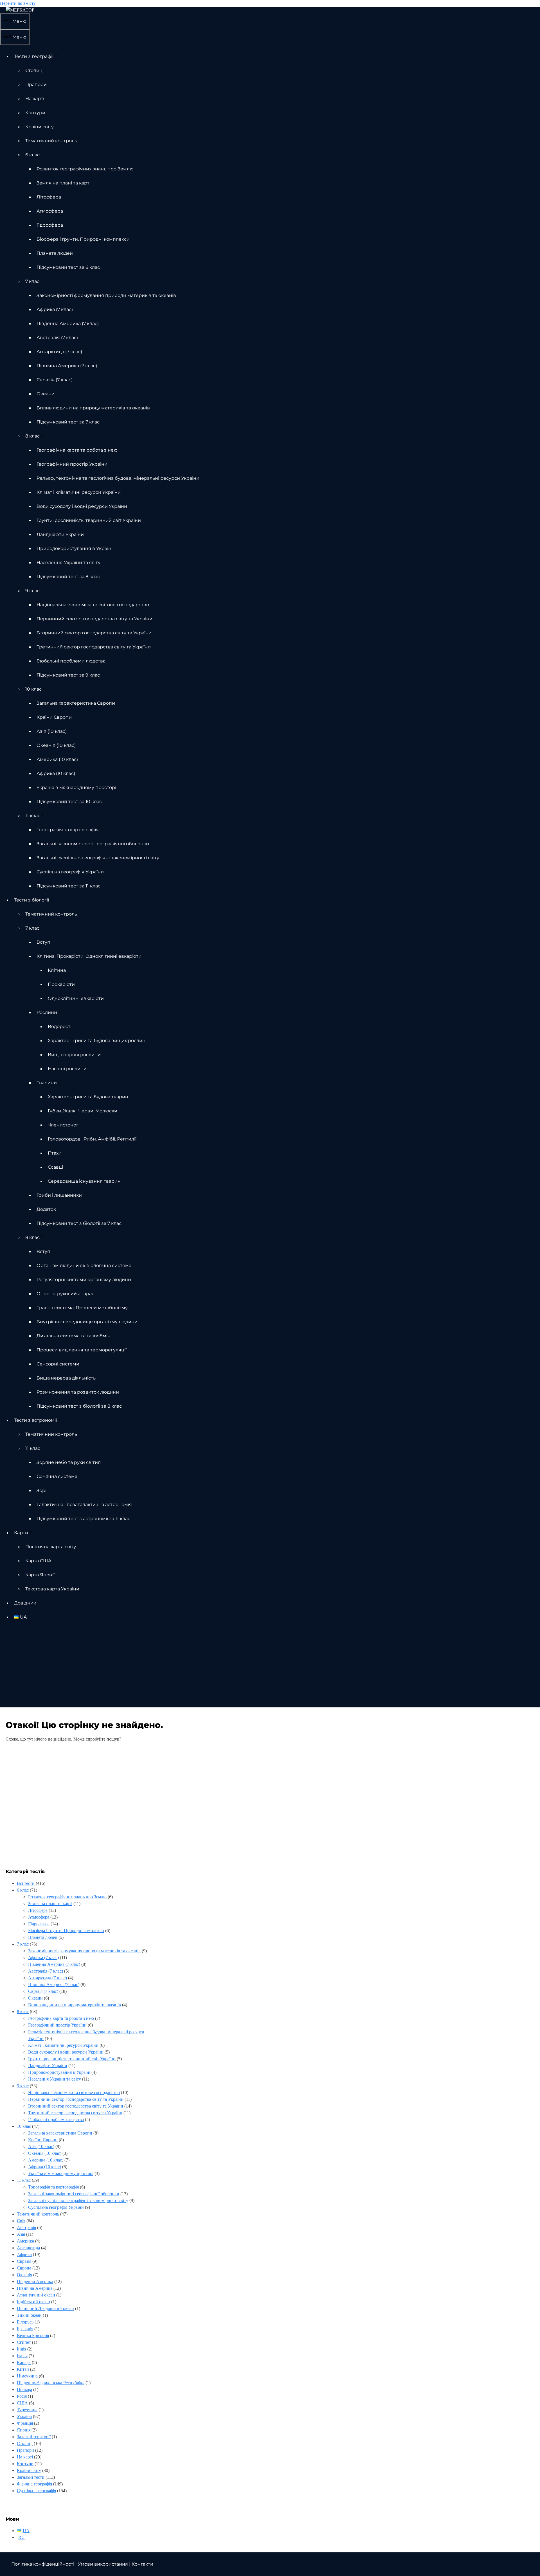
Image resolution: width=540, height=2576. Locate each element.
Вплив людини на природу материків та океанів (93, 408)
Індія (22, 2349)
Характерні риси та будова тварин (88, 1097)
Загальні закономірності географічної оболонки (93, 844)
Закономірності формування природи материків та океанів (106, 295)
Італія (22, 2356)
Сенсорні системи (58, 1364)
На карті (35, 99)
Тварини (47, 1083)
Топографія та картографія (68, 830)
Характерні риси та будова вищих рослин (97, 1041)
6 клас (32, 155)
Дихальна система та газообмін (74, 1336)
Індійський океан (33, 2302)
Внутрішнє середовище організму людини (87, 1322)
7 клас (32, 281)
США (22, 2403)
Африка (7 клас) (55, 309)
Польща (24, 2389)
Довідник (25, 1603)
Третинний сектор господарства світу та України (94, 647)
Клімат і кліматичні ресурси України (79, 492)
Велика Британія (33, 2335)
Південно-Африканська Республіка (51, 2383)
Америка (25, 2241)
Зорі (41, 1490)
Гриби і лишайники (59, 1195)
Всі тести (26, 1883)
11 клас (33, 816)
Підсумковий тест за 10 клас (69, 802)
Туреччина (27, 2410)
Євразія (24, 2261)
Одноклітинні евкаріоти (76, 998)
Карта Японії (40, 1575)
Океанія (24, 2275)
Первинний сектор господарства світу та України (94, 619)
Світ (21, 2221)
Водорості (60, 1026)
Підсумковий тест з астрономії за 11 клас (83, 1519)
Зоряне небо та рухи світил (69, 1462)
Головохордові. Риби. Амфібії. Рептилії (92, 1139)
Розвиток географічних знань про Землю (85, 169)
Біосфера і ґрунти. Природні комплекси (83, 239)
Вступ (43, 942)
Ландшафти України (60, 534)
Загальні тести (31, 2477)
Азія (21, 2234)
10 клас (33, 689)
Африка (24, 2254)
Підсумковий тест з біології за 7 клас (79, 1223)
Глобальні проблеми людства (71, 661)
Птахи (55, 1153)
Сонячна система (57, 1476)
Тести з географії (34, 56)
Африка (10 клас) (56, 773)
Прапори (36, 84)
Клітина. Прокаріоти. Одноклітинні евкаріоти (89, 956)
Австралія (26, 2227)
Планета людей (55, 253)
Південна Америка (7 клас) (68, 324)
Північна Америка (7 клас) (67, 366)
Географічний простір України (72, 464)
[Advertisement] (270, 1668)
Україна (24, 2416)
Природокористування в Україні (75, 548)
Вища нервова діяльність (66, 1378)
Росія (22, 2396)
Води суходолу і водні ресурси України (82, 506)
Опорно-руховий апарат (65, 1294)
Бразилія (25, 2329)
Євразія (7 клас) (55, 380)
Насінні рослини (67, 1069)
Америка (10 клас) (57, 759)
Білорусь (25, 2322)
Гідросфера (50, 225)
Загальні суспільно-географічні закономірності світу (98, 858)
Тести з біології (31, 900)
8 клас (32, 436)
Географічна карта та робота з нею (77, 450)
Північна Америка (35, 2288)
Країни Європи (54, 717)
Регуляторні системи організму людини (84, 1280)
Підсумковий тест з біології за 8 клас (79, 1406)
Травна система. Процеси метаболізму (82, 1308)
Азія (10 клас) (52, 731)
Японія (24, 2430)
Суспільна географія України (70, 872)
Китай (23, 2369)
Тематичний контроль (51, 141)
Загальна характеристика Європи (76, 703)
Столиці (34, 70)
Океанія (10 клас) (56, 745)
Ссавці (55, 1167)
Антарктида (28, 2248)
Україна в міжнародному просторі (76, 787)
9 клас (32, 591)
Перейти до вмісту (18, 3)
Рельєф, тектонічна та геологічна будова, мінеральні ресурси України (118, 478)
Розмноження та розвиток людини (78, 1392)
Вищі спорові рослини (74, 1055)
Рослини (47, 1012)
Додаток (46, 1209)
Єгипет (24, 2342)
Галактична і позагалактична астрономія (84, 1505)
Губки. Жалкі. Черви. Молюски (83, 1111)
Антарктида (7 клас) (59, 352)
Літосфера (49, 197)
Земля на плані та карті (64, 183)
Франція (25, 2423)
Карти (21, 1533)
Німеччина (27, 2376)
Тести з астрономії (35, 1420)
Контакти (142, 2564)
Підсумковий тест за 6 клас (68, 267)
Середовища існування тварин (84, 1181)
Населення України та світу (68, 563)
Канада (24, 2362)
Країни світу (40, 127)
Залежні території (34, 2437)
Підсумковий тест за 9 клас (68, 675)
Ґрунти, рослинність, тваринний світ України (89, 520)
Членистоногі (64, 1125)
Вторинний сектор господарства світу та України (94, 633)
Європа (24, 2268)
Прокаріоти (61, 984)
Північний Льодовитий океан (45, 2308)
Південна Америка (35, 2281)
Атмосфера (50, 211)
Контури (35, 113)
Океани (46, 394)
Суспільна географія (36, 2491)
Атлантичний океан (36, 2295)
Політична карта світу (51, 1547)
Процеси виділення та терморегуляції (82, 1350)
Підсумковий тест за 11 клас (68, 886)
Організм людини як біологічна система (84, 1266)
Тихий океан (29, 2315)
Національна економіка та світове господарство (93, 605)
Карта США (38, 1561)
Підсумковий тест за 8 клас (68, 577)
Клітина (57, 970)
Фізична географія (34, 2484)
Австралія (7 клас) (57, 338)
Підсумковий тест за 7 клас (68, 422)
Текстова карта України (52, 1589)
